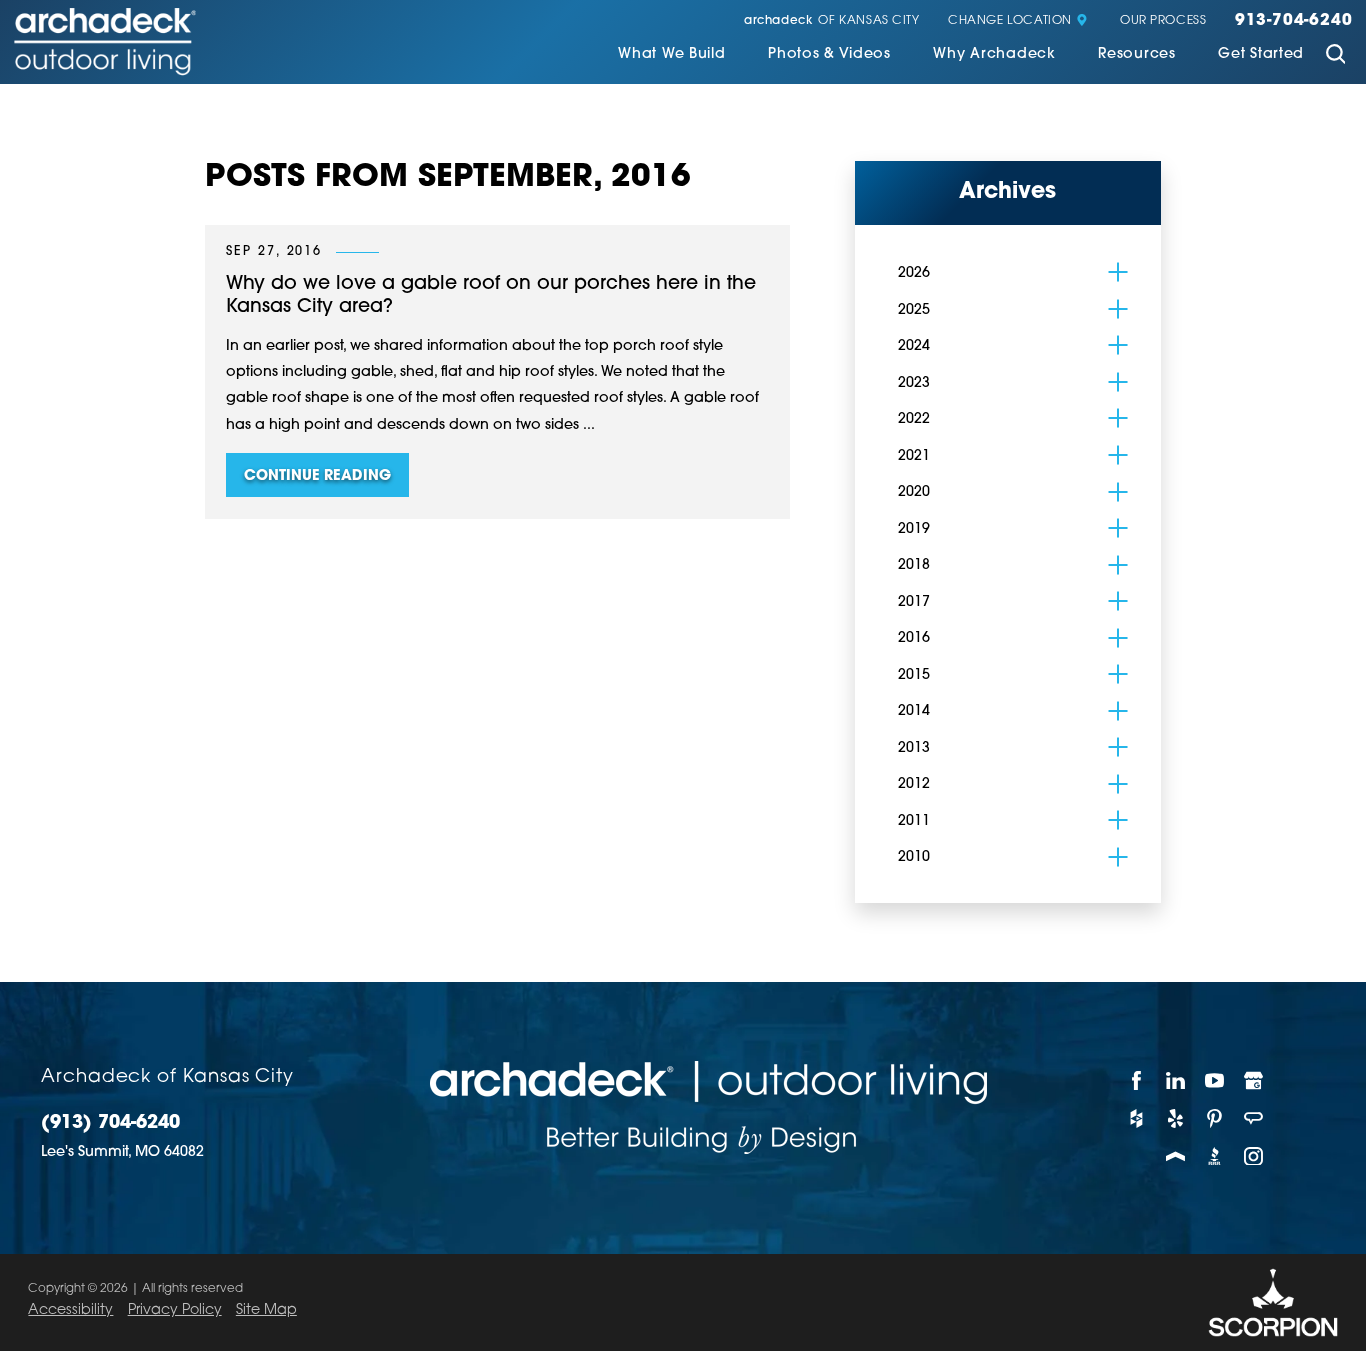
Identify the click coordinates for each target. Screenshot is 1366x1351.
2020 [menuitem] (914, 492)
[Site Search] (1335, 57)
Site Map (266, 1310)
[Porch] (1175, 1156)
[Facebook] (1136, 1080)
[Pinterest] (1214, 1118)
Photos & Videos (829, 55)
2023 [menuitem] (914, 383)
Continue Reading (317, 476)
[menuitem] (671, 56)
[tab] (1118, 272)
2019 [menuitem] (914, 529)
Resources (1136, 55)
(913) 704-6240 (110, 1124)
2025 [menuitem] (914, 310)
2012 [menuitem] (914, 784)
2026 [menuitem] (914, 273)
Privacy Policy (175, 1310)
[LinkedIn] (1175, 1080)
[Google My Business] (1254, 1080)
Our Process (1163, 21)
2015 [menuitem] (914, 675)
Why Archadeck (994, 55)
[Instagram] (1254, 1156)
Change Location (1010, 21)
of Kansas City (832, 21)
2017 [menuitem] (914, 602)
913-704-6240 (1293, 21)
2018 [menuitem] (914, 565)
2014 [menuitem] (914, 711)
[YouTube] (1214, 1080)
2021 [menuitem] (914, 456)
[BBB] (1214, 1156)
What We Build (671, 55)
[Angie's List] (1254, 1118)
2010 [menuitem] (914, 857)
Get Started (1261, 55)
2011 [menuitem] (914, 821)
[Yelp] (1175, 1118)
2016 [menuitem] (914, 638)
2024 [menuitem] (914, 346)
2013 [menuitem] (914, 748)
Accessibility (70, 1310)
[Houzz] (1136, 1118)
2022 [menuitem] (914, 419)
